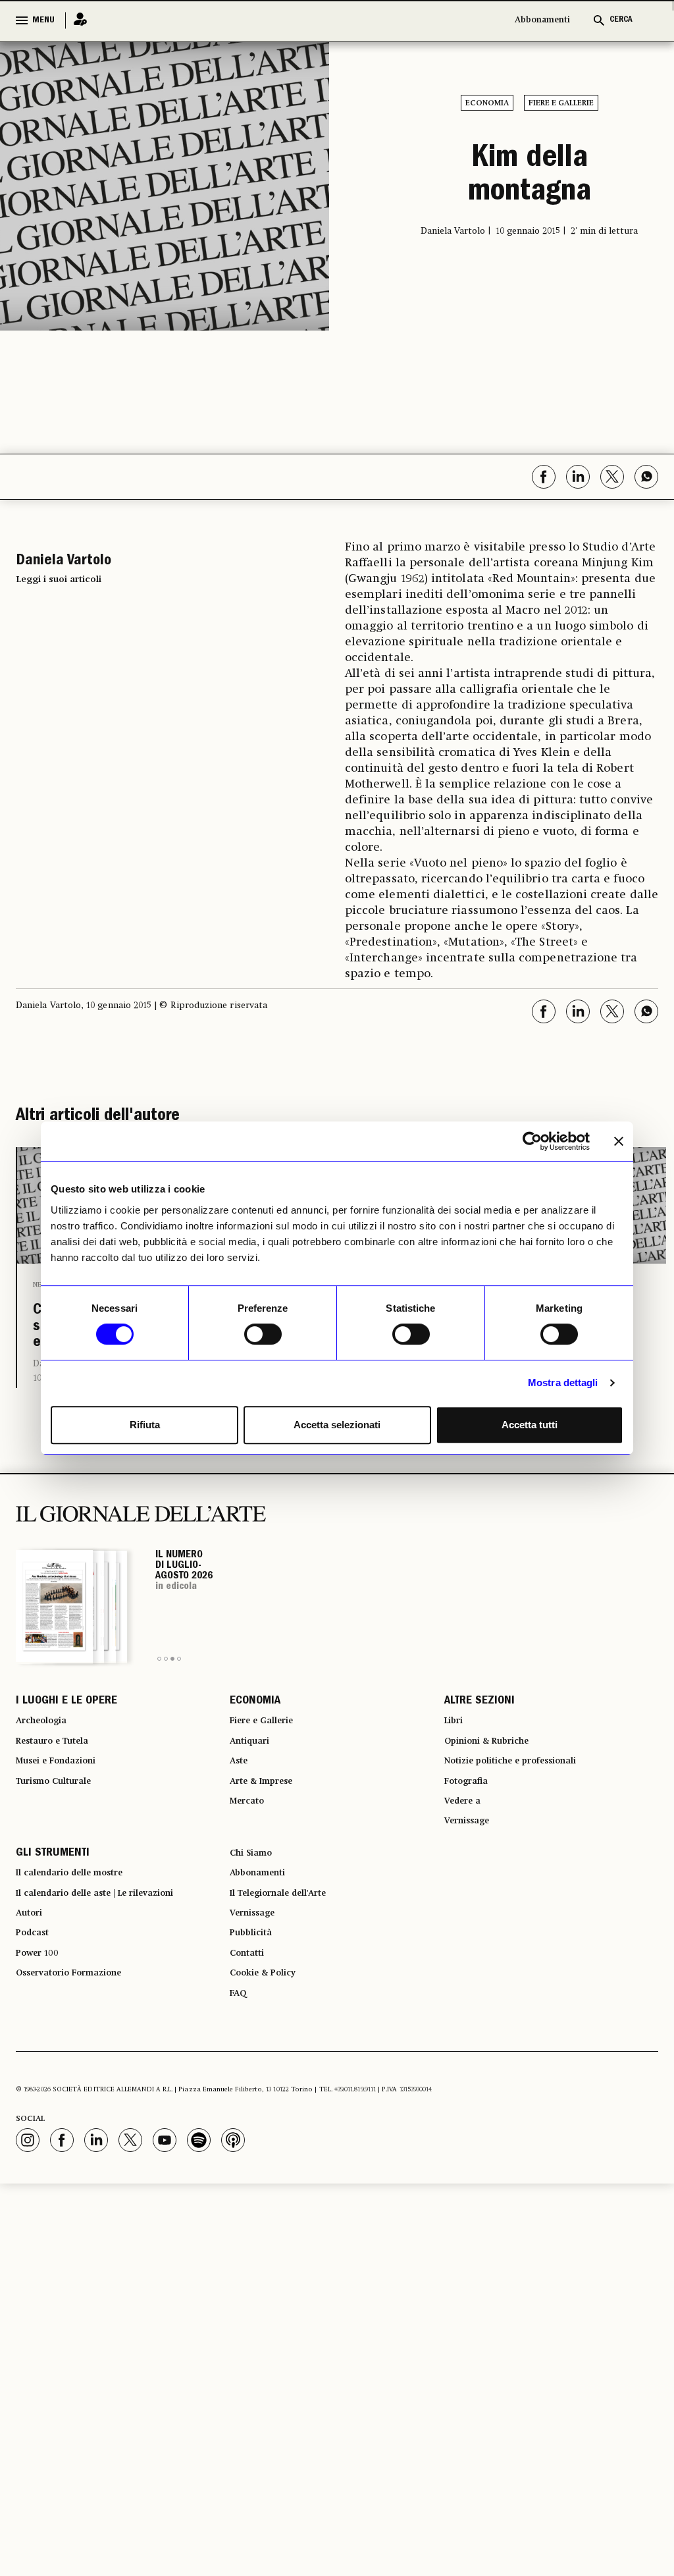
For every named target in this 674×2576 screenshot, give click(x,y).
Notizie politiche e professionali (526, 1806)
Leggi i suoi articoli (59, 579)
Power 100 (42, 2031)
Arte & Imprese (269, 1829)
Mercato (251, 1853)
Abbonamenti (542, 20)
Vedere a (467, 1853)
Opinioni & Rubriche (497, 1782)
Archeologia (48, 1758)
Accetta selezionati (337, 1425)
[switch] (263, 1334)
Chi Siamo (255, 1912)
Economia (487, 103)
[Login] (76, 20)
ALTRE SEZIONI (480, 1734)
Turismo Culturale (63, 1829)
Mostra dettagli (563, 1382)
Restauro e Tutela (61, 1782)
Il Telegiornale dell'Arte (292, 1960)
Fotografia (471, 1829)
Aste (241, 1806)
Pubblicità (255, 2007)
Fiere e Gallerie (561, 103)
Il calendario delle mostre (84, 1936)
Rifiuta (145, 1425)
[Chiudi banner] (619, 1141)
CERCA (621, 20)
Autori (32, 1983)
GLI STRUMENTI (53, 1912)
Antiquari (254, 1782)
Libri (456, 1758)
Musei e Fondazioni (65, 1806)
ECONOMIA (255, 1734)
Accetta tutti (530, 1425)
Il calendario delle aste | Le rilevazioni (114, 1960)
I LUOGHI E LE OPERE (66, 1734)
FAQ (240, 2078)
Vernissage (473, 1877)
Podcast (37, 2007)
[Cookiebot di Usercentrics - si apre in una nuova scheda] (532, 1141)
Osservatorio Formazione (81, 2054)
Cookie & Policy (270, 2054)
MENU (43, 20)
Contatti (250, 2031)
